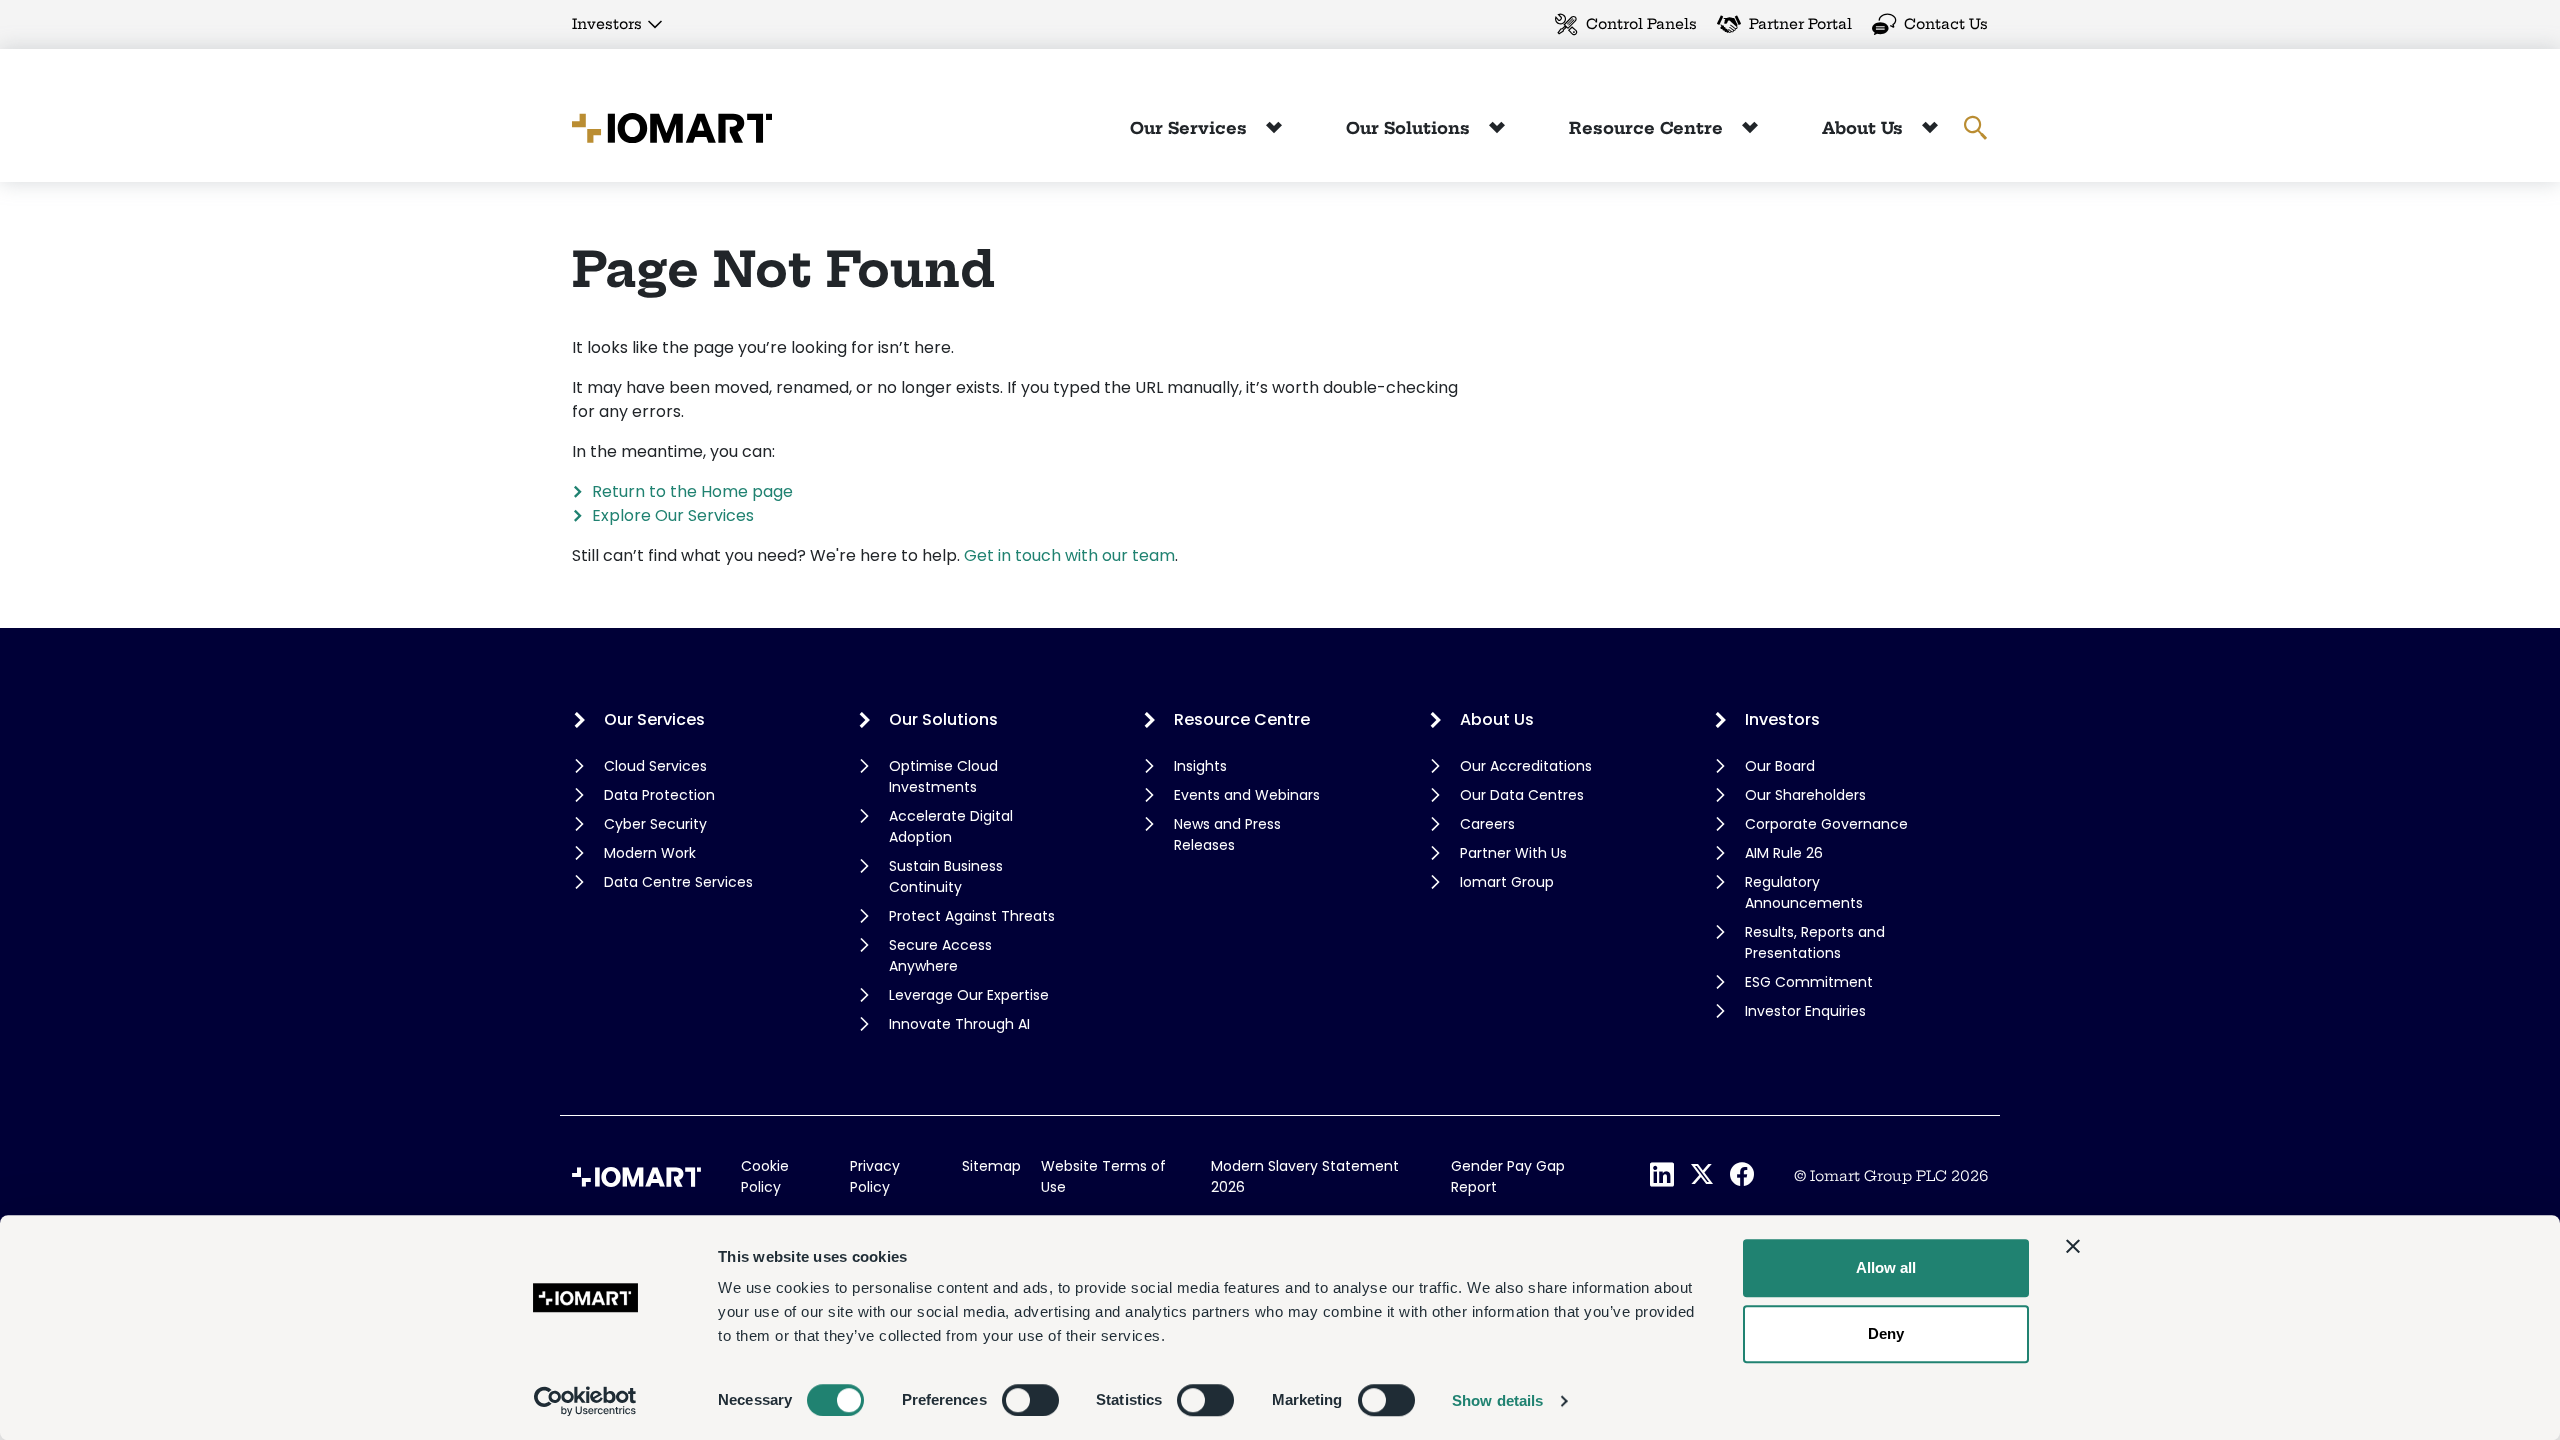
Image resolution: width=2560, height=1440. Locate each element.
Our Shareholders (1805, 795)
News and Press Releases (1227, 834)
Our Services (1191, 128)
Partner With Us (1513, 853)
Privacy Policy (875, 1176)
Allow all (1886, 1267)
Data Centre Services (678, 882)
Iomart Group (1507, 882)
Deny (1886, 1333)
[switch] (1030, 1400)
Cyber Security (655, 824)
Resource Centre (1648, 128)
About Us (1865, 128)
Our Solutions (1410, 128)
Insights (1200, 766)
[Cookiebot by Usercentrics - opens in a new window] (585, 1401)
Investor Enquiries (1805, 1011)
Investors (607, 24)
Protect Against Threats (972, 916)
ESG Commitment (1809, 982)
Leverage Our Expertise (969, 995)
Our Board (1780, 766)
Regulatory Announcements (1804, 892)
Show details (1497, 1400)
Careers (1487, 824)
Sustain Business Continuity (946, 876)
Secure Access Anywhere (940, 955)
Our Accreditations (1526, 766)
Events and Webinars (1247, 795)
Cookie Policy (765, 1176)
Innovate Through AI (959, 1024)
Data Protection (659, 795)
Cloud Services (655, 766)
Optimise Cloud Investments (943, 776)
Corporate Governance (1826, 824)
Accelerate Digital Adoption (951, 826)
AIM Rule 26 (1784, 853)
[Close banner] (2073, 1246)
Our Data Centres (1522, 795)
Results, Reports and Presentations (1815, 942)
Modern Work (650, 853)
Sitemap (991, 1166)
